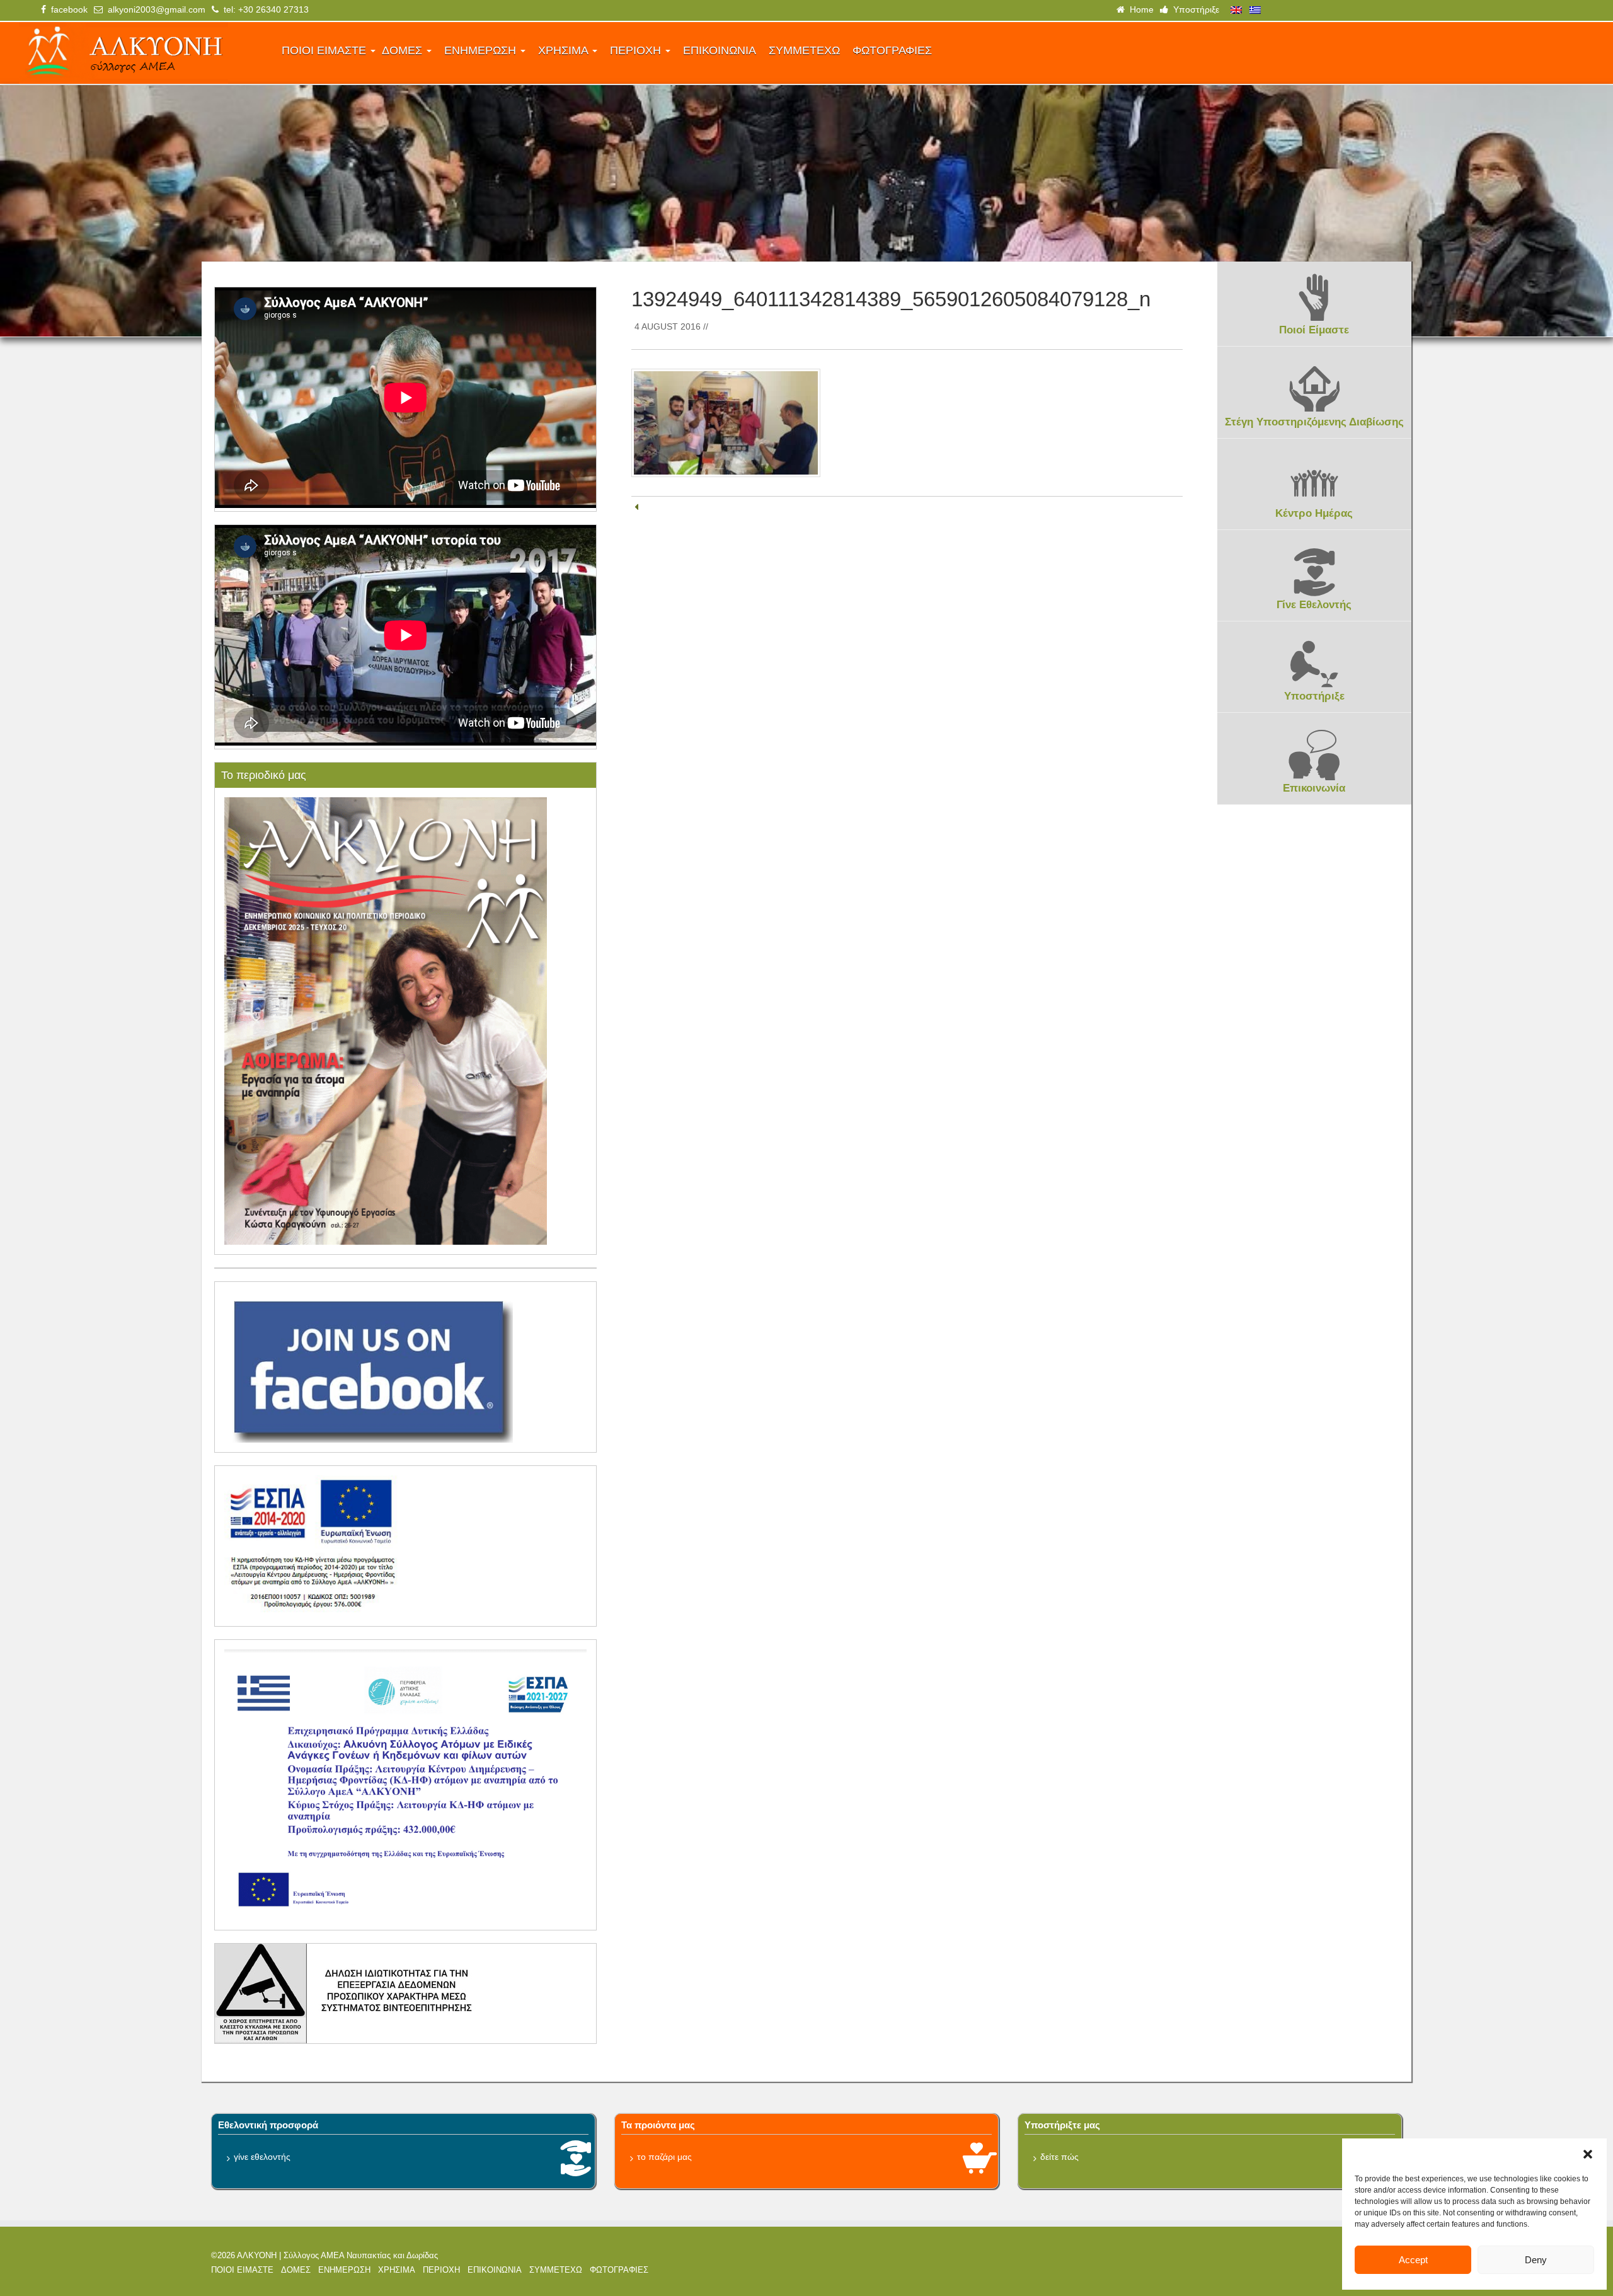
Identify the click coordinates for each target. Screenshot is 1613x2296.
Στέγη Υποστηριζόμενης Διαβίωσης (1314, 422)
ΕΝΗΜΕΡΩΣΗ (482, 50)
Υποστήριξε (1194, 9)
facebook (67, 9)
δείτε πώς (1059, 2157)
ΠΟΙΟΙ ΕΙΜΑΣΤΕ (325, 50)
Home (1139, 9)
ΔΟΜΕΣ (404, 50)
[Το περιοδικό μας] (386, 1020)
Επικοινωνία (1314, 788)
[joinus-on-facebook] (369, 1366)
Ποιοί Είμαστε (1314, 330)
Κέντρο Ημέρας (1314, 513)
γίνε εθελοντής (262, 2157)
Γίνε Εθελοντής (1314, 605)
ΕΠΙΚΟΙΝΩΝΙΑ (720, 50)
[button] (1588, 2154)
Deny (1536, 2260)
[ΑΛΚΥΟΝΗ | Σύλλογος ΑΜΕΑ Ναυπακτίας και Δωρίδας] (142, 53)
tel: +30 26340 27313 (264, 9)
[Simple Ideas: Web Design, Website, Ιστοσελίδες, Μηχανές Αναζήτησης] (1260, 2268)
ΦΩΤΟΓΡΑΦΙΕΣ (892, 50)
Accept (1413, 2260)
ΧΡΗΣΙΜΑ (565, 50)
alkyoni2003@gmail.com (154, 9)
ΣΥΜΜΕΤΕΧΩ (804, 50)
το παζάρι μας (664, 2157)
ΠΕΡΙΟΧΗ (637, 50)
